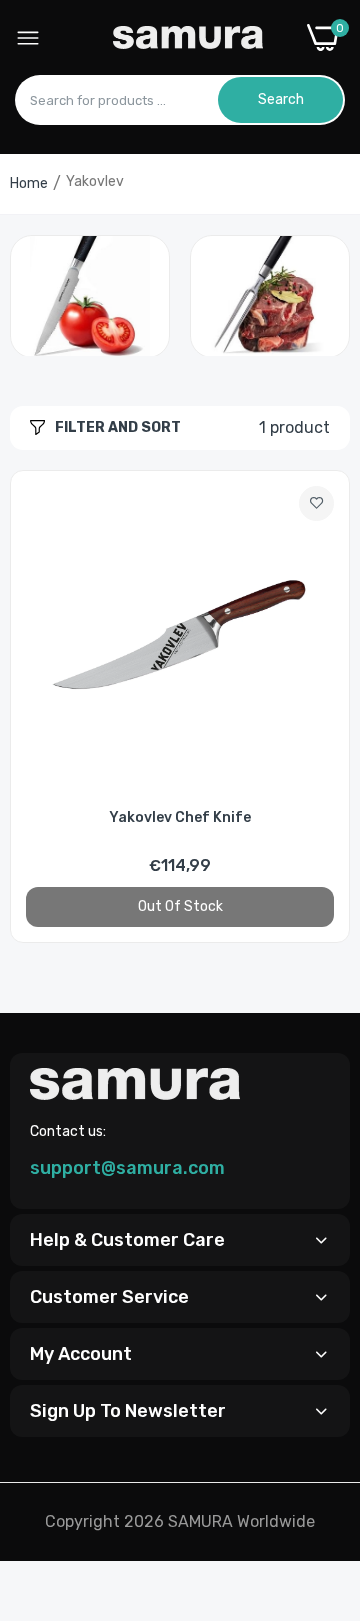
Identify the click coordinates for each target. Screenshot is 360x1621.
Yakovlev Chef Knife (180, 817)
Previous (35, 295)
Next (325, 295)
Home (29, 183)
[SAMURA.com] (188, 37)
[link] (90, 296)
